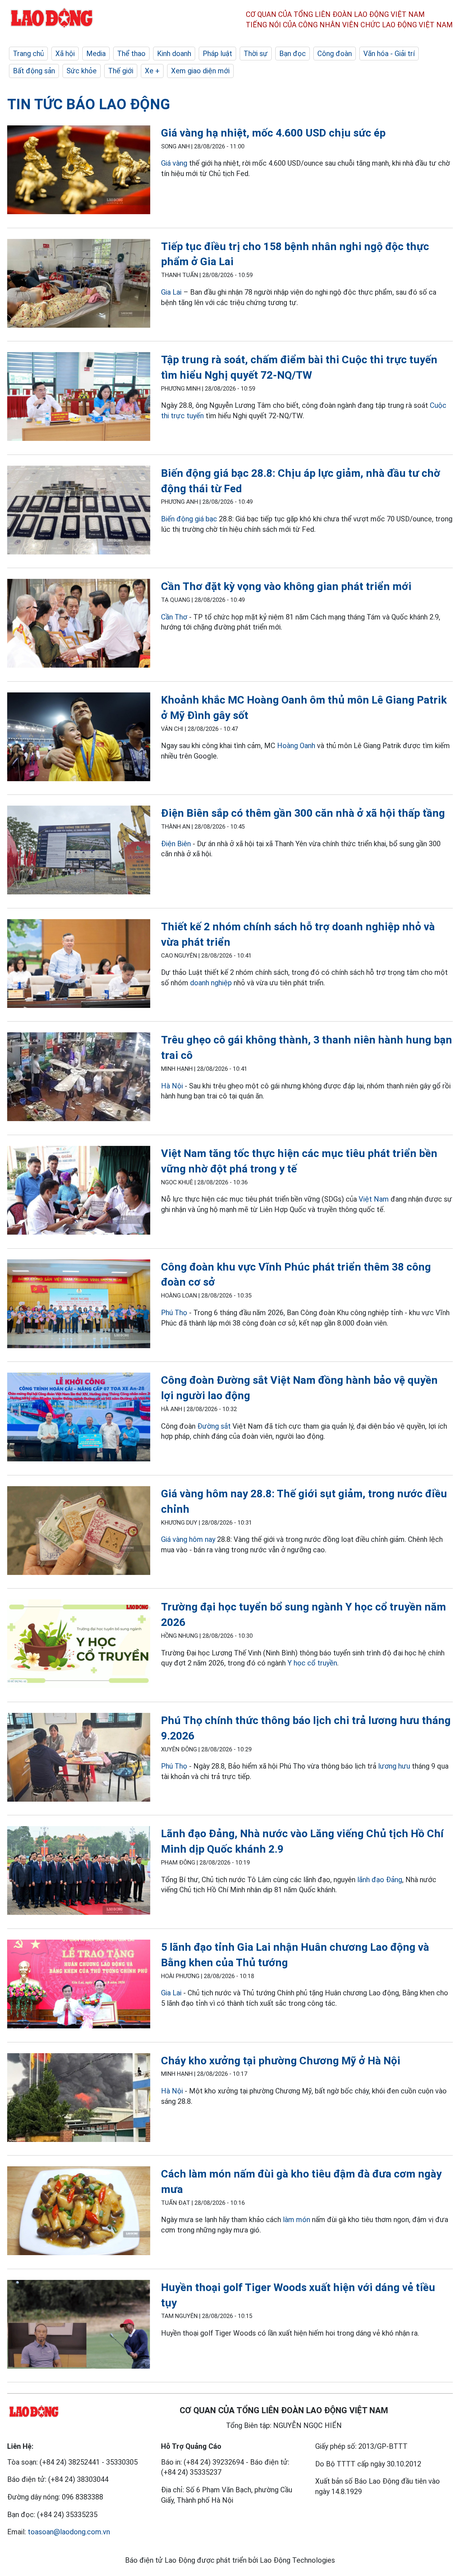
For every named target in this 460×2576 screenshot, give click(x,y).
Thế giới (121, 71)
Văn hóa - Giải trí (389, 54)
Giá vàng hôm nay (188, 1539)
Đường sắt (214, 1426)
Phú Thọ (174, 1313)
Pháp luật (217, 54)
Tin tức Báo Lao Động (89, 104)
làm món (296, 2220)
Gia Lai (172, 292)
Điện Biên (176, 844)
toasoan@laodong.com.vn (69, 2532)
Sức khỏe (82, 71)
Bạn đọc (293, 54)
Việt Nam (374, 1199)
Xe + (152, 71)
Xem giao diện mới (200, 71)
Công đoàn (335, 54)
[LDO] (79, 171)
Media (96, 54)
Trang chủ (28, 54)
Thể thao (131, 54)
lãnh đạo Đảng (380, 1880)
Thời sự (256, 54)
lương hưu (394, 1766)
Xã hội (65, 54)
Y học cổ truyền (312, 1663)
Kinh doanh (174, 54)
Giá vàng (174, 163)
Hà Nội (172, 1086)
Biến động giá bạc (189, 519)
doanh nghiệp (211, 983)
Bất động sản (34, 71)
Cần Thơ (174, 617)
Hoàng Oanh (296, 746)
